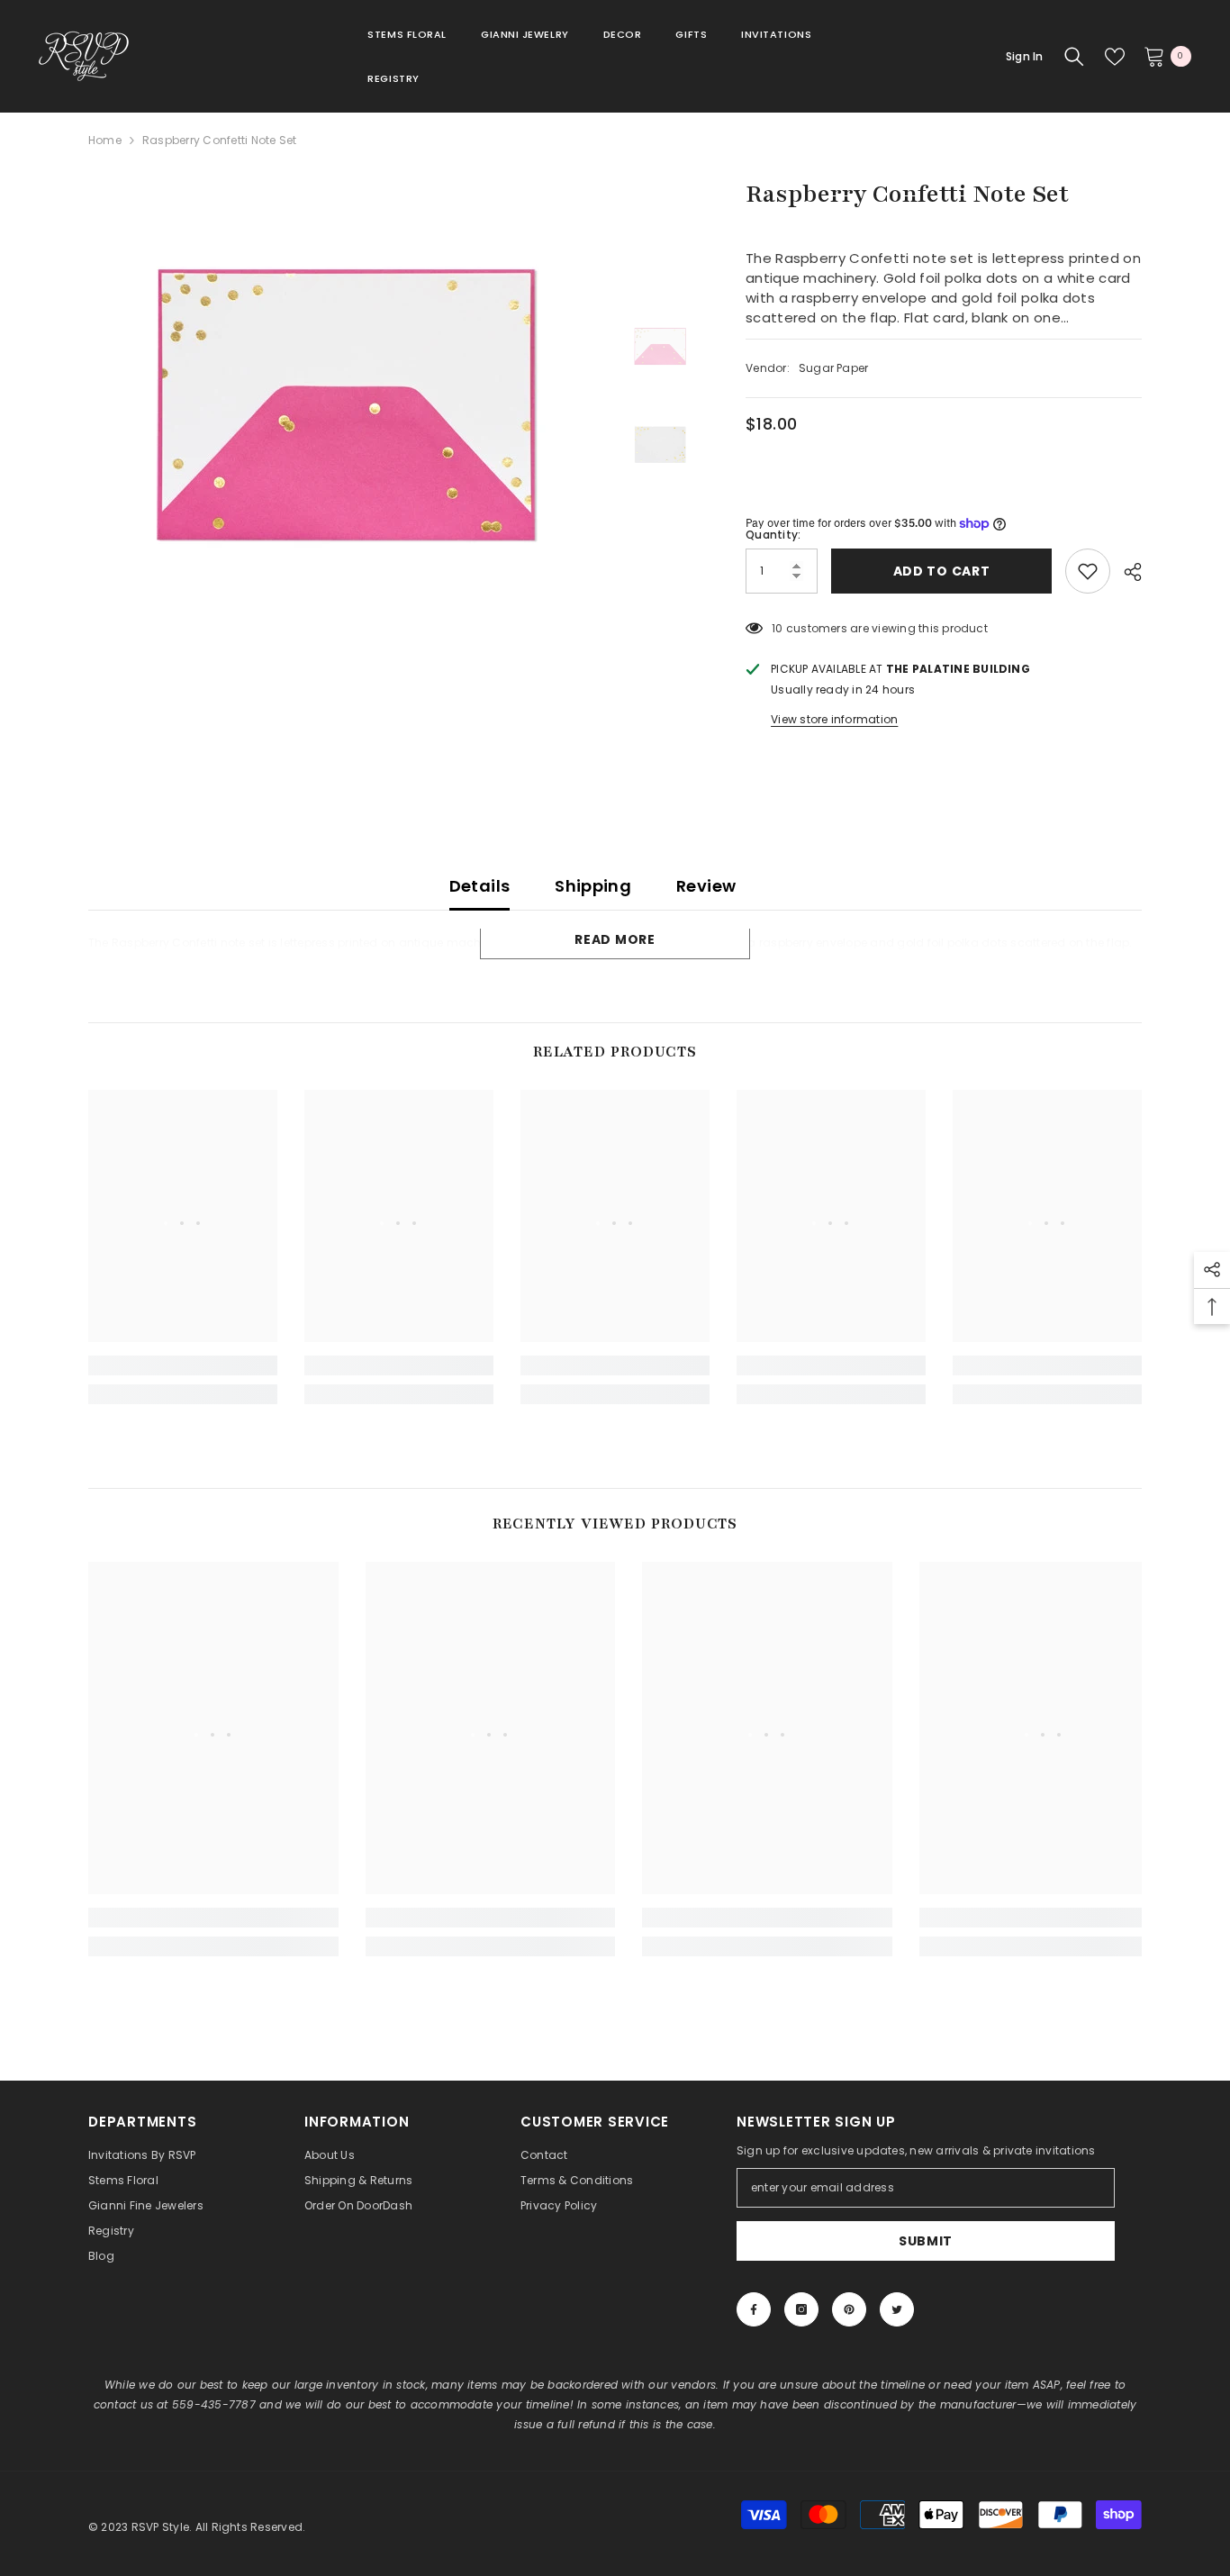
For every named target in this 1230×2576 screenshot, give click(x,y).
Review (706, 886)
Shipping (593, 886)
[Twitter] (897, 2309)
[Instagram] (801, 2309)
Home (105, 140)
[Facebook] (754, 2309)
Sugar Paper (834, 368)
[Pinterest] (849, 2309)
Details (480, 886)
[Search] (1074, 57)
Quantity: (773, 535)
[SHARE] (1126, 572)
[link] (183, 1365)
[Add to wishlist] (1088, 571)
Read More (615, 939)
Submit (926, 2241)
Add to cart (942, 571)
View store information (834, 719)
